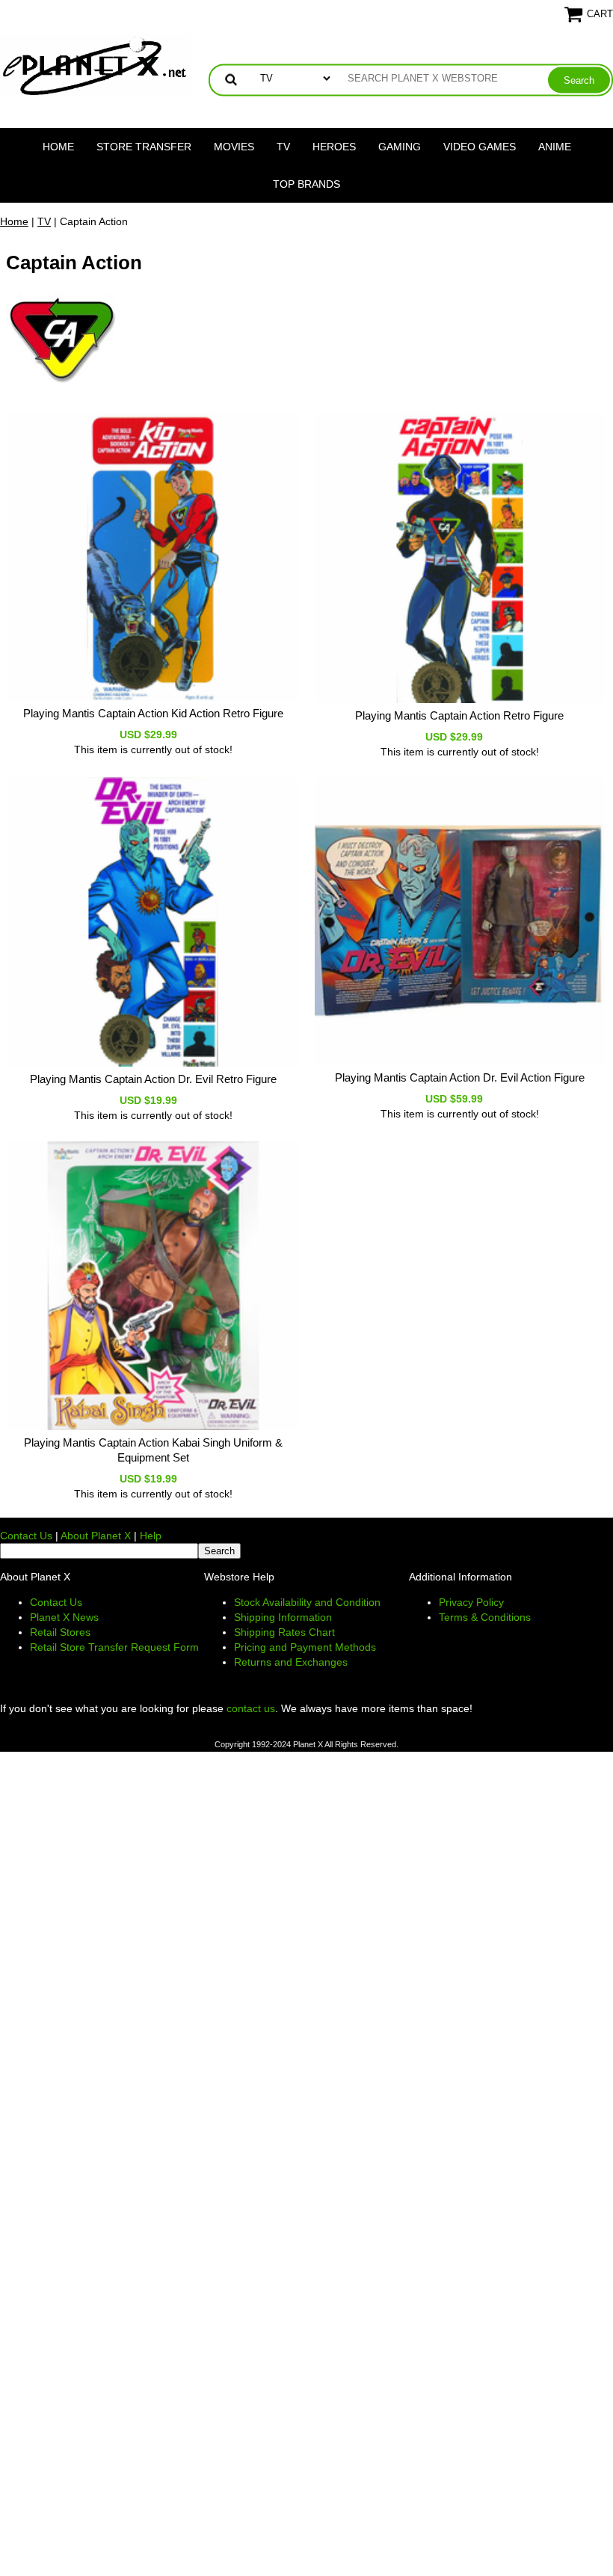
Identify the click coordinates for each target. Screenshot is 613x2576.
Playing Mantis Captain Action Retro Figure (459, 715)
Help (151, 1536)
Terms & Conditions (485, 1617)
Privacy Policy (471, 1602)
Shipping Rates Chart (284, 1632)
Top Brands (306, 184)
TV (283, 147)
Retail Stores (60, 1632)
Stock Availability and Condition (307, 1602)
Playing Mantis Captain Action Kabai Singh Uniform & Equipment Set (153, 1450)
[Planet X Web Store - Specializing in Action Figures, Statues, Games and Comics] (95, 64)
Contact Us (26, 1536)
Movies (234, 147)
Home (58, 147)
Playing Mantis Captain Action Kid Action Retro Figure (153, 713)
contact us (251, 1708)
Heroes (334, 147)
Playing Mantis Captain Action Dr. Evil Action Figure (460, 1077)
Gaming (400, 147)
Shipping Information (283, 1617)
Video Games (480, 147)
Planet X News (64, 1617)
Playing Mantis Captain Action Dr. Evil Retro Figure (153, 1079)
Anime (555, 147)
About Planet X (96, 1536)
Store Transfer (144, 147)
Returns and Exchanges (291, 1662)
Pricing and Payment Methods (305, 1647)
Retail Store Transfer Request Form (114, 1647)
